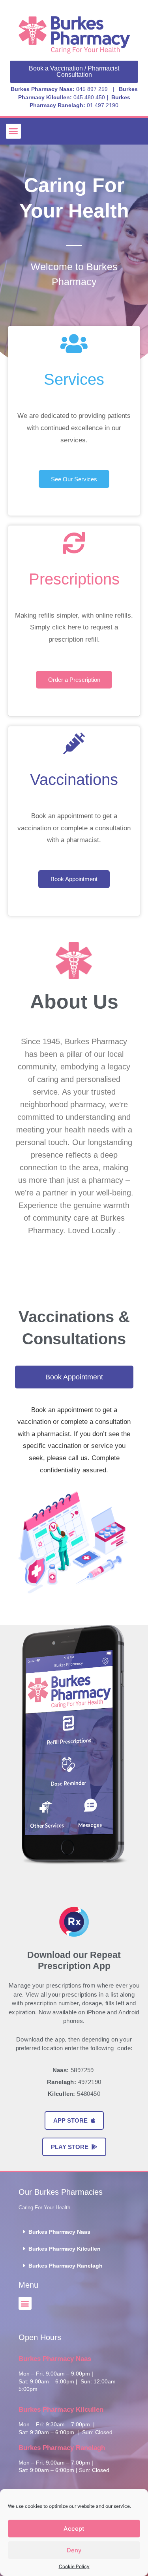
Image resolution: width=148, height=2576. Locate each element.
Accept (74, 2529)
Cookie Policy (74, 2566)
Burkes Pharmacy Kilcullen (65, 2249)
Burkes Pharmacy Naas (59, 2232)
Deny (74, 2550)
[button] (13, 131)
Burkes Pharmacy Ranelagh (66, 2266)
